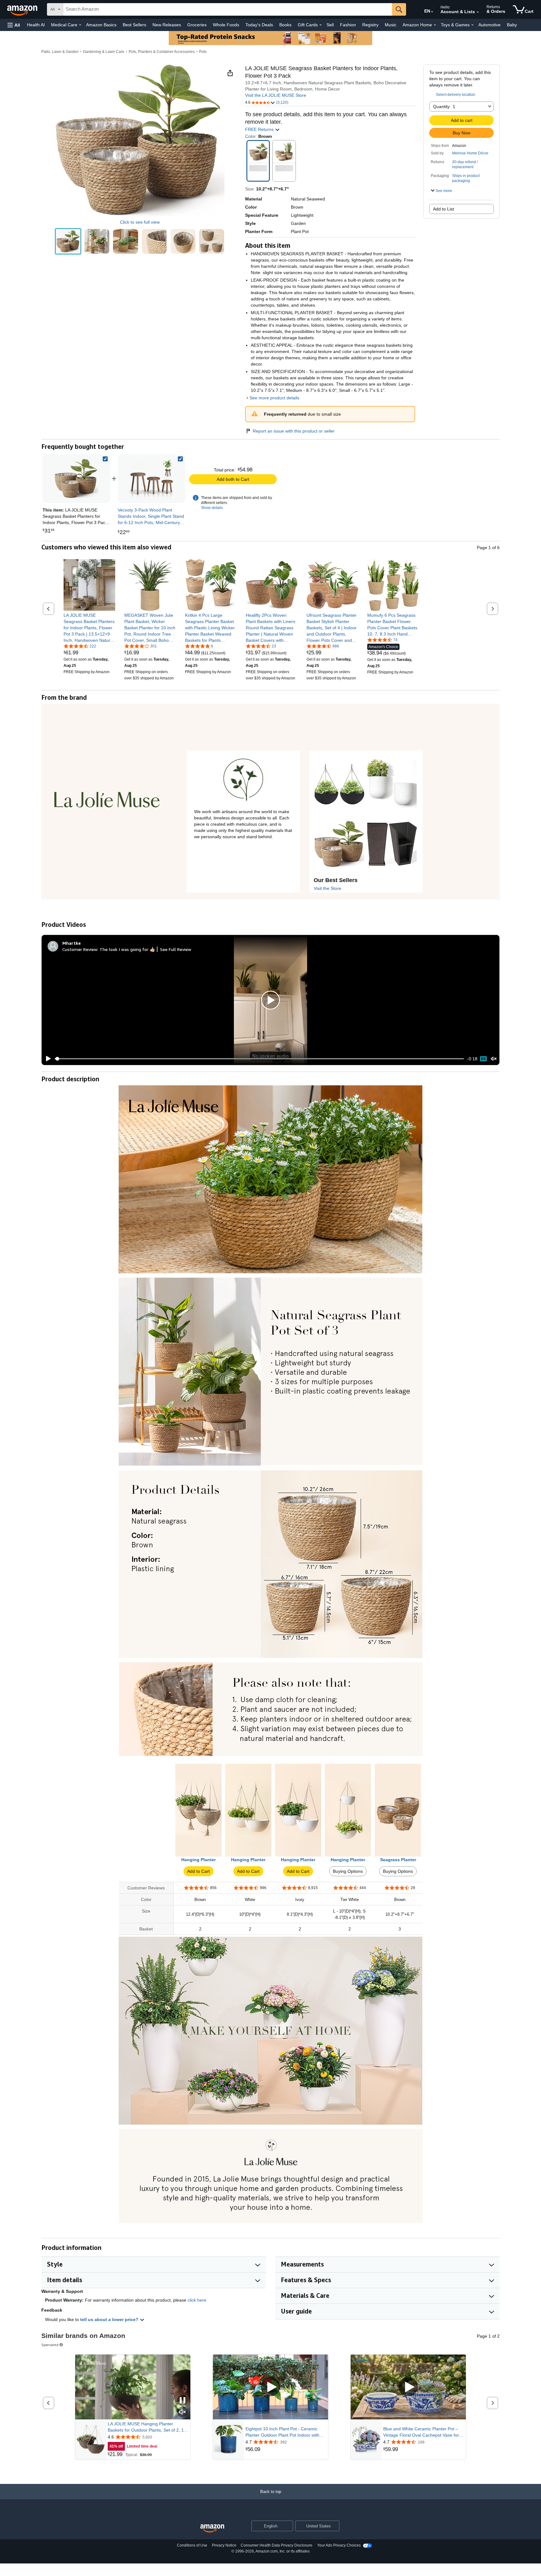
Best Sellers (134, 25)
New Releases (167, 25)
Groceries (197, 25)
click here (197, 2300)
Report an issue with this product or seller (294, 431)
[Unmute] (494, 1059)
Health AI (36, 25)
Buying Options (348, 1871)
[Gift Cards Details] (321, 25)
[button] (14, 25)
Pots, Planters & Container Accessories (162, 52)
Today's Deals (259, 25)
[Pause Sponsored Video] (183, 2401)
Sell (330, 25)
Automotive (489, 25)
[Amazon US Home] (212, 2529)
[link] (152, 479)
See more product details (274, 398)
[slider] (259, 1059)
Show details (212, 508)
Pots (203, 52)
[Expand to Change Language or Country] (432, 12)
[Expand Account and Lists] (478, 12)
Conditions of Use (192, 2545)
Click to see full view (140, 222)
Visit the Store (327, 888)
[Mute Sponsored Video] (183, 2412)
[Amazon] (23, 9)
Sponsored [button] (50, 2345)
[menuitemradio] (483, 1059)
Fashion (348, 25)
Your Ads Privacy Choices (339, 2545)
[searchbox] (228, 9)
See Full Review (176, 949)
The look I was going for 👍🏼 (127, 949)
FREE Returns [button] (260, 129)
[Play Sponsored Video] (270, 2387)
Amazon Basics (101, 25)
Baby (512, 25)
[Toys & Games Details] (472, 25)
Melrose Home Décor (470, 153)
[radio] (68, 241)
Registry (370, 25)
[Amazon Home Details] (435, 25)
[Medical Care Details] (80, 25)
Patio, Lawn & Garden (60, 52)
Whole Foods (226, 25)
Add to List (443, 209)
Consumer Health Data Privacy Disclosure (277, 2545)
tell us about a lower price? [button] (110, 2319)
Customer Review (80, 949)
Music (391, 25)
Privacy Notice (224, 2545)
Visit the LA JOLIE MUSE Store (276, 95)
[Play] (47, 1059)
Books (285, 25)
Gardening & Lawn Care (104, 52)
